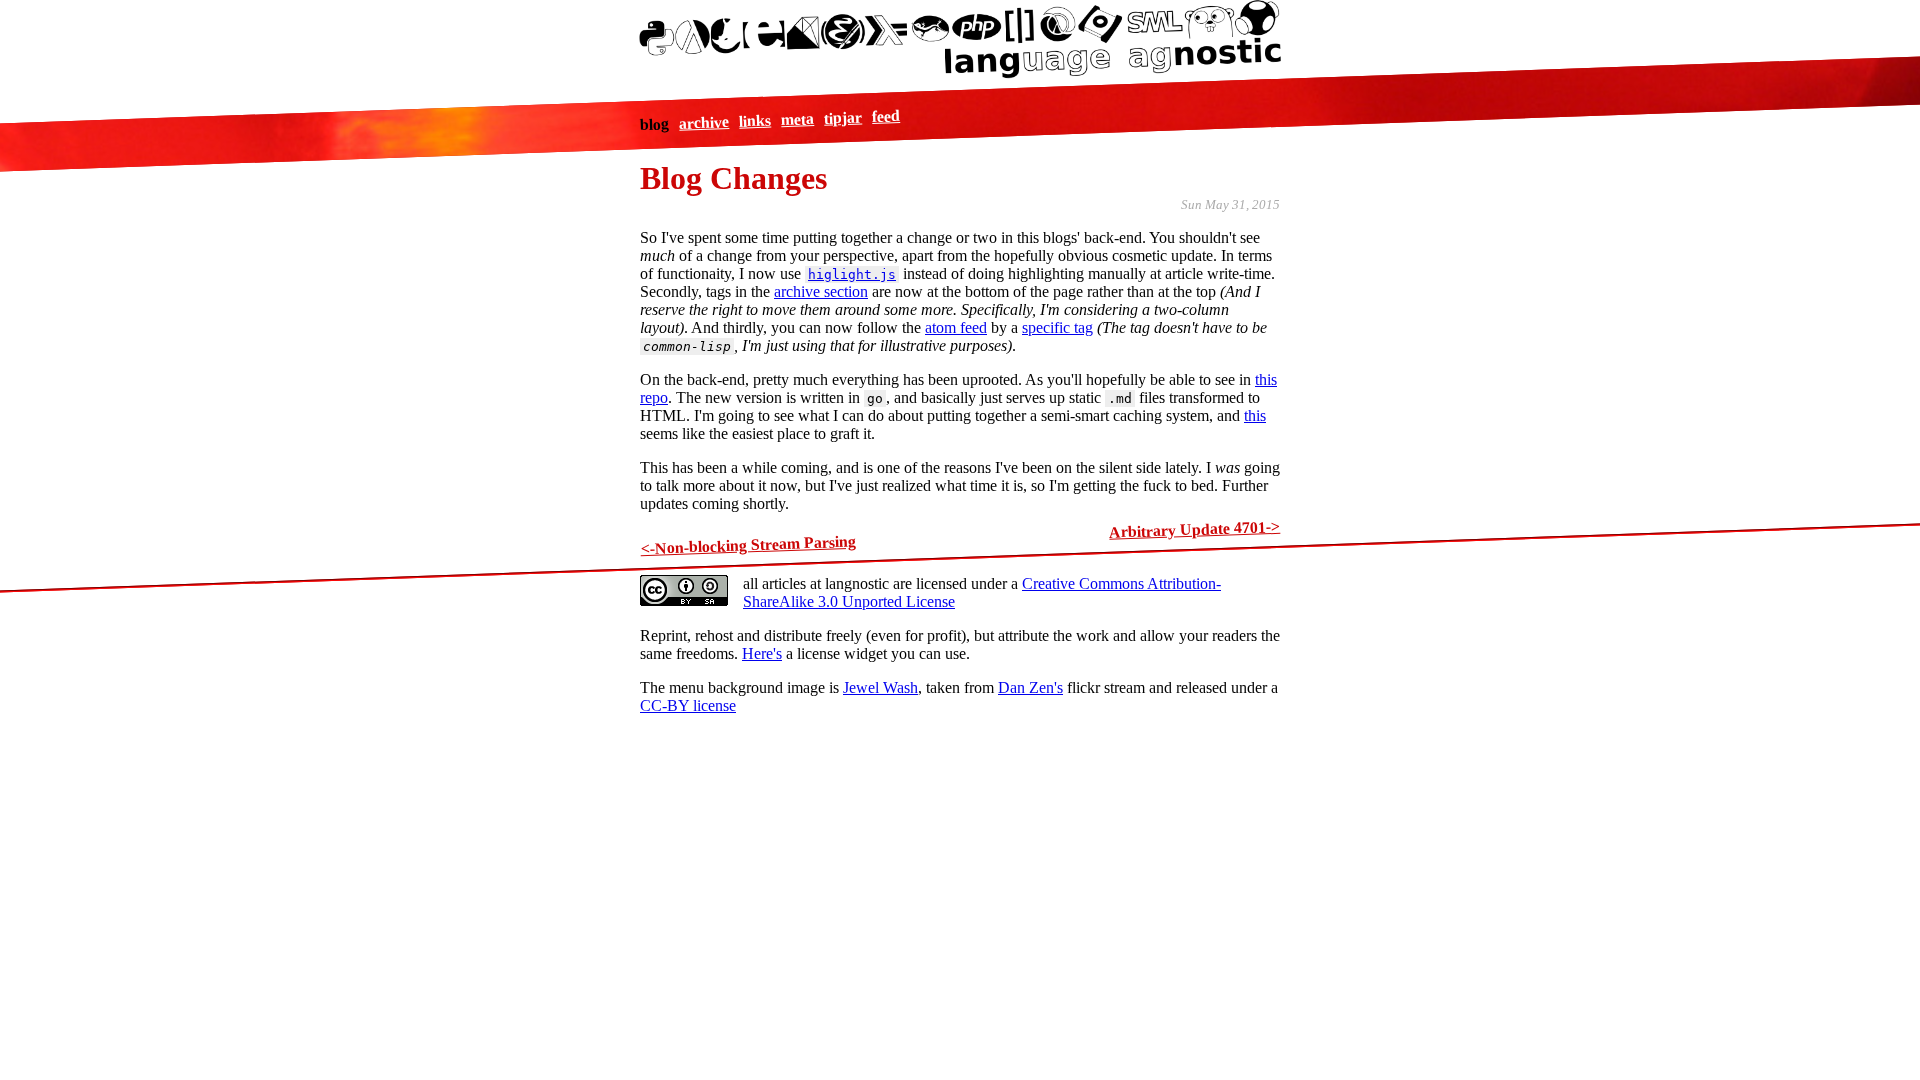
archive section (821, 291)
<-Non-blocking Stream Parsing (747, 544)
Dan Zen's (1030, 687)
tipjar (843, 118)
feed (886, 116)
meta (798, 119)
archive (704, 122)
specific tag (1057, 327)
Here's (762, 653)
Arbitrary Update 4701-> (1194, 529)
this (1255, 415)
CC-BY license (688, 705)
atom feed (956, 327)
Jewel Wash (880, 687)
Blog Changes (733, 178)
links (755, 121)
